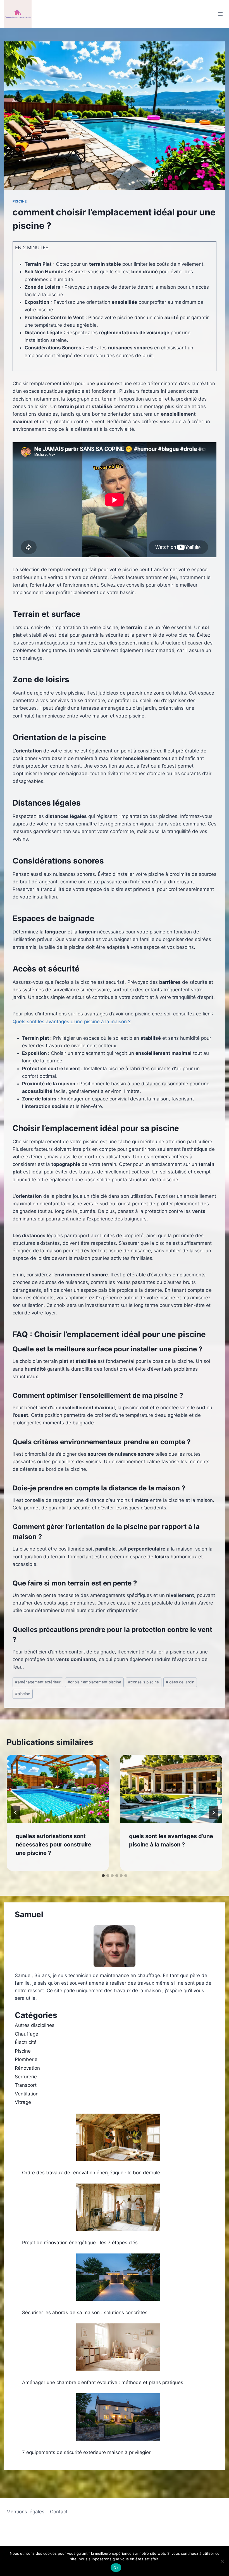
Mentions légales (25, 2512)
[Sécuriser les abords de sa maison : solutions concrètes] (118, 2277)
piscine (23, 1694)
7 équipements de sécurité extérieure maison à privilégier (86, 2452)
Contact (59, 2512)
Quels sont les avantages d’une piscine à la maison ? (72, 1022)
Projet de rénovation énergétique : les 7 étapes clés (80, 2243)
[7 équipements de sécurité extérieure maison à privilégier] (118, 2417)
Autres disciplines (35, 2025)
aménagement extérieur (38, 1682)
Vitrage (23, 2102)
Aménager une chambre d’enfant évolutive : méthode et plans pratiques (103, 2382)
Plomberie (26, 2059)
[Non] (222, 2561)
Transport (26, 2085)
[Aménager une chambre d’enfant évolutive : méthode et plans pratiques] (118, 2347)
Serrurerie (26, 2077)
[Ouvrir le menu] (220, 14)
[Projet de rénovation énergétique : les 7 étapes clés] (118, 2207)
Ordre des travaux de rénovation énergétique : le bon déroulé (91, 2173)
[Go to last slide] (16, 1813)
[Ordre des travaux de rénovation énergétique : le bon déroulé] (118, 2137)
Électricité (26, 2042)
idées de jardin (180, 1682)
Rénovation (27, 2068)
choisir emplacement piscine (94, 1682)
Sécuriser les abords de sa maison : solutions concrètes (85, 2312)
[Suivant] (213, 1813)
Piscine (20, 201)
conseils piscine (144, 1682)
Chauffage (27, 2034)
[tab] (103, 1876)
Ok (116, 2568)
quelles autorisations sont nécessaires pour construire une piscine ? (53, 1845)
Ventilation (27, 2094)
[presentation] (58, 1789)
